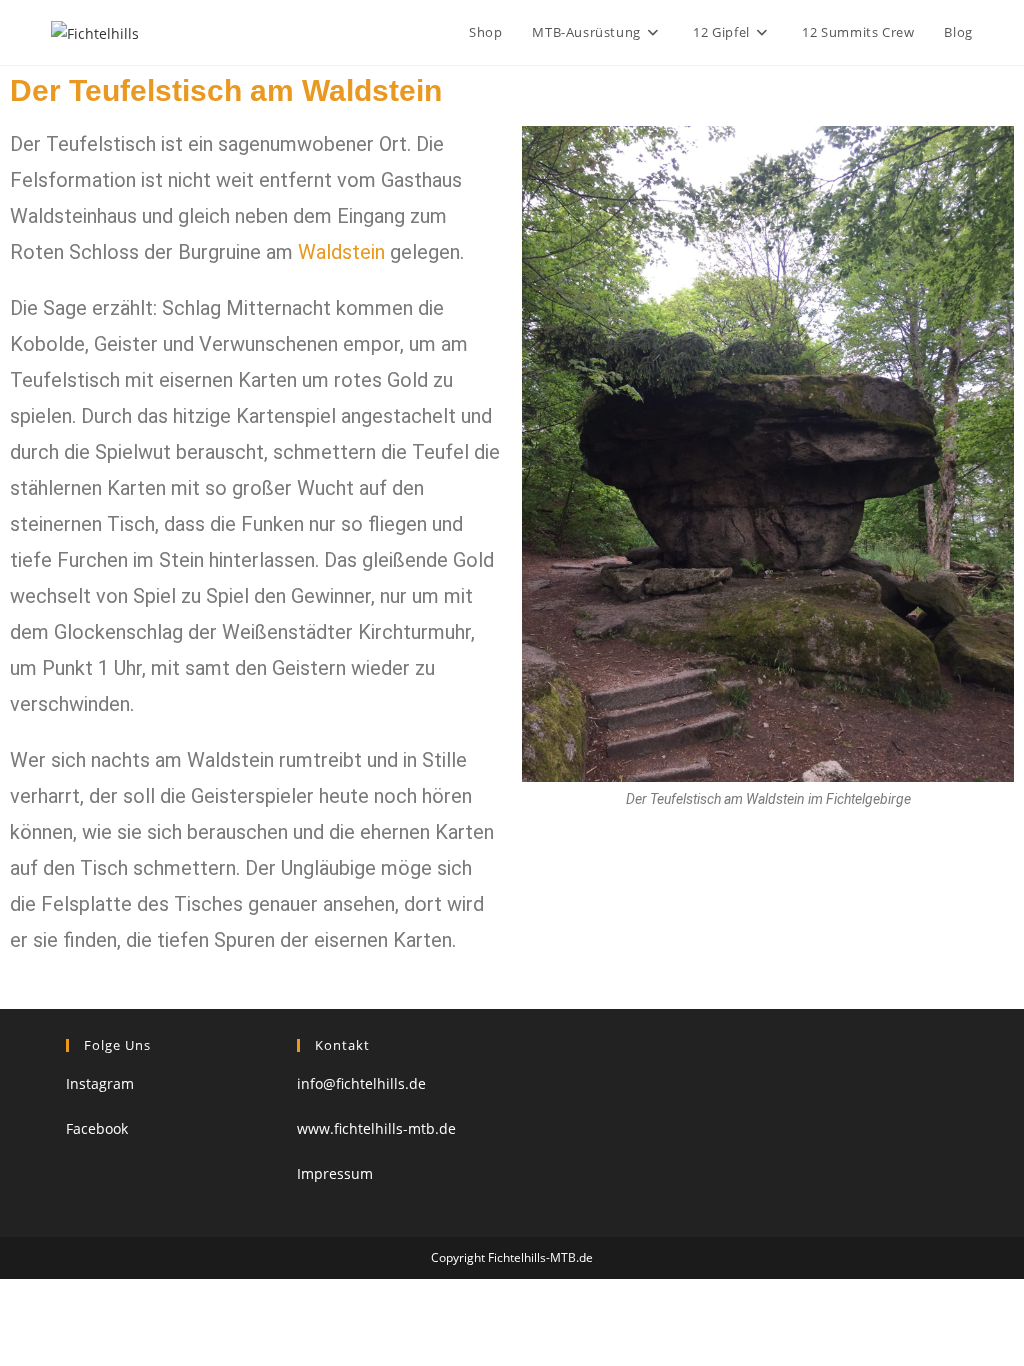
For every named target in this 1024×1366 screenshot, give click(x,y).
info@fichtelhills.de (361, 1083)
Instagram (100, 1083)
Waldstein (341, 252)
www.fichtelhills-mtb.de (376, 1128)
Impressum (335, 1173)
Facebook (97, 1128)
